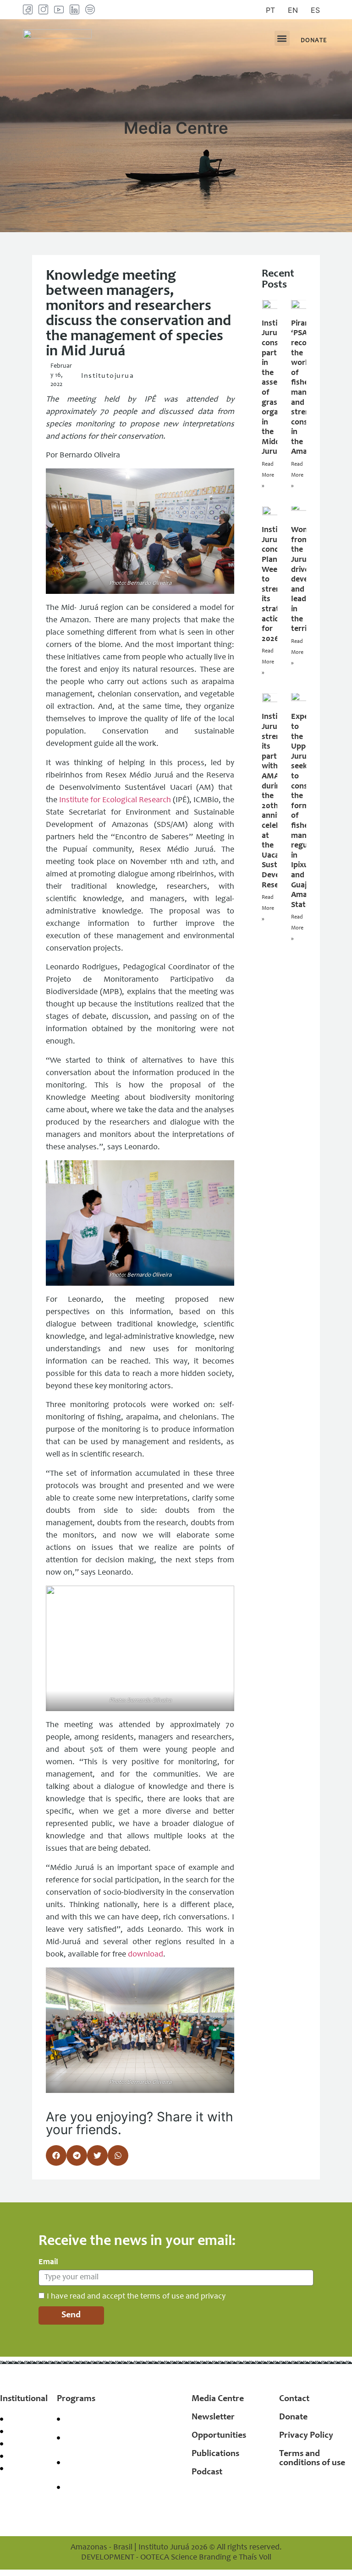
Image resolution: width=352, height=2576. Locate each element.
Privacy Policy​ (306, 2436)
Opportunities (219, 2436)
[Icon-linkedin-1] (74, 9)
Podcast (207, 2473)
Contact (294, 2399)
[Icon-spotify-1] (90, 9)
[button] (282, 38)
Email (48, 2262)
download (146, 1955)
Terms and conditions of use (312, 2459)
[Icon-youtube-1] (59, 9)
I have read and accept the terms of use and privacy (136, 2297)
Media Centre (218, 2399)
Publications (215, 2454)
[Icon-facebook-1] (28, 9)
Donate (293, 2418)
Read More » (268, 475)
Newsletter (213, 2418)
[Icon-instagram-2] (43, 9)
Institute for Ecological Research (115, 800)
